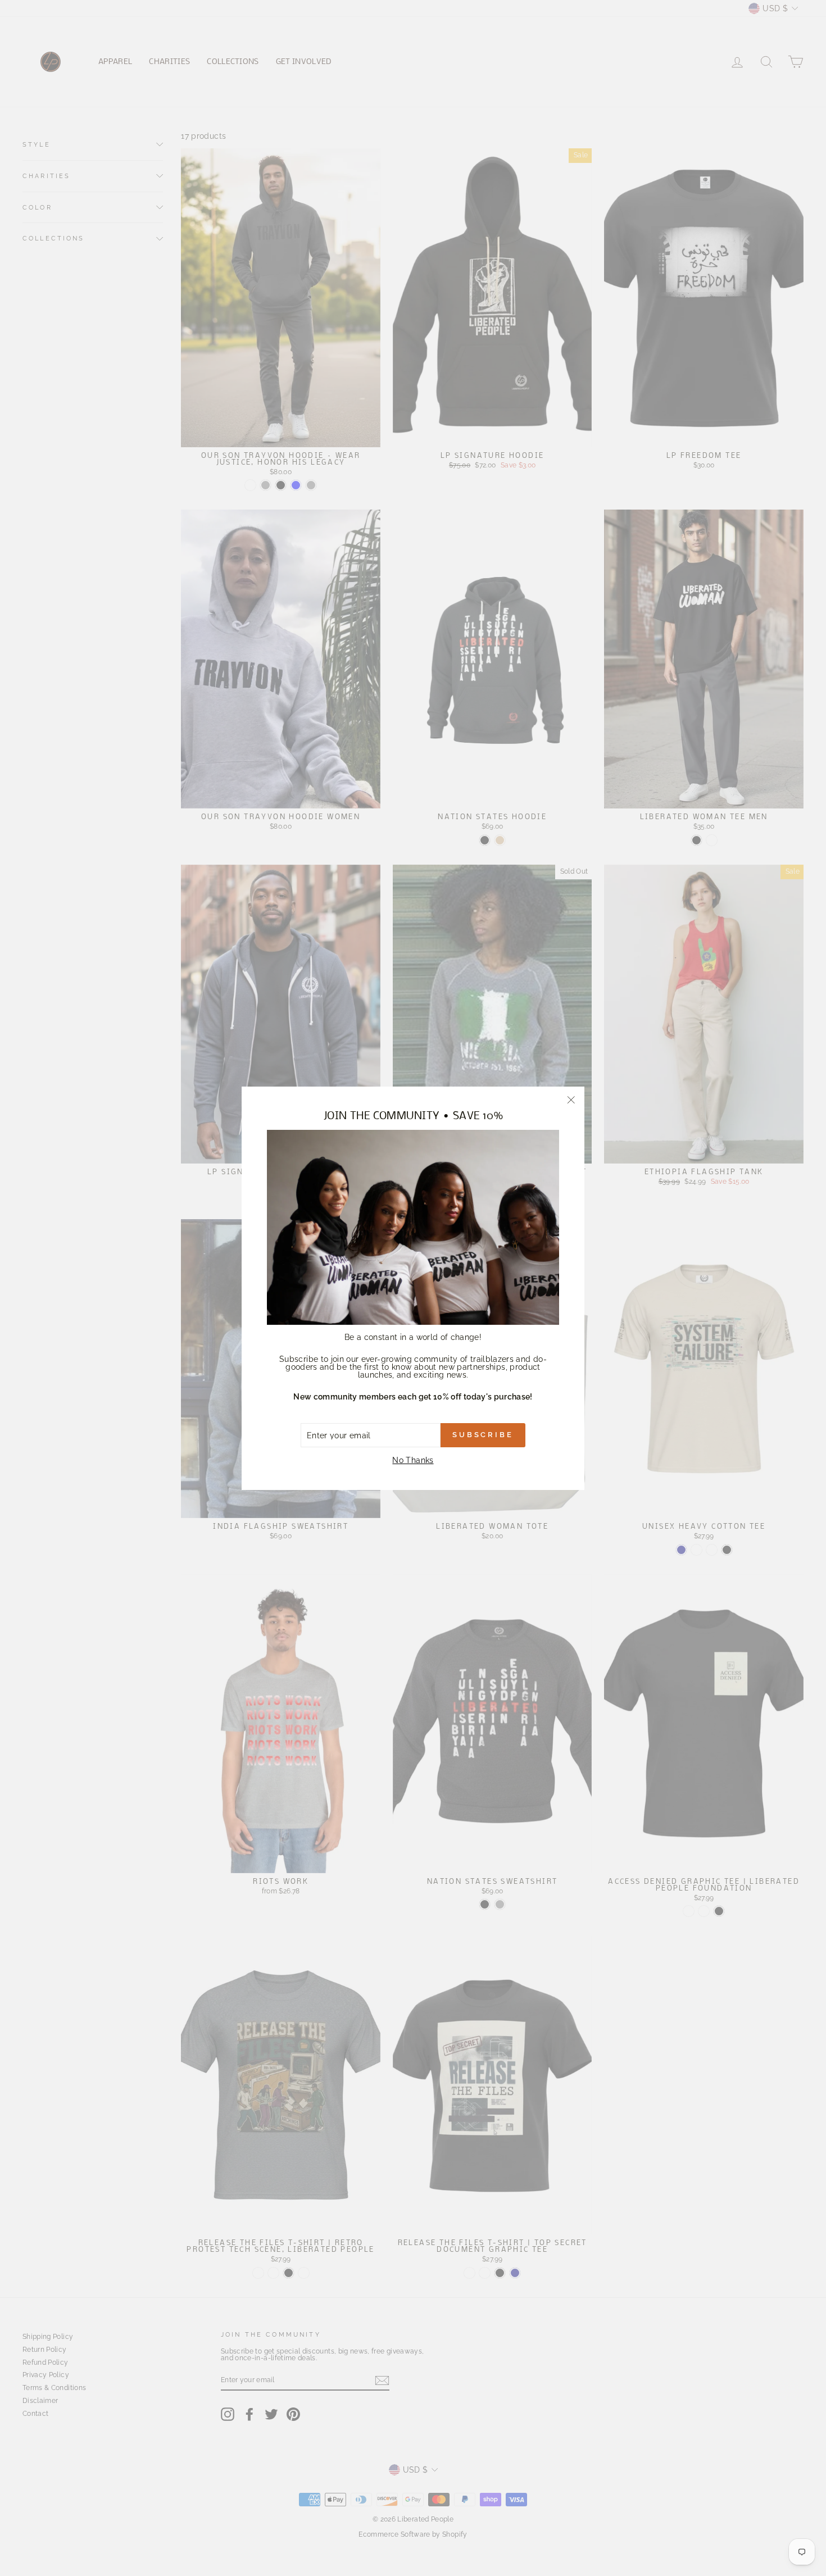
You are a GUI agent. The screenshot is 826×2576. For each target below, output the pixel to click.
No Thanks (413, 1460)
